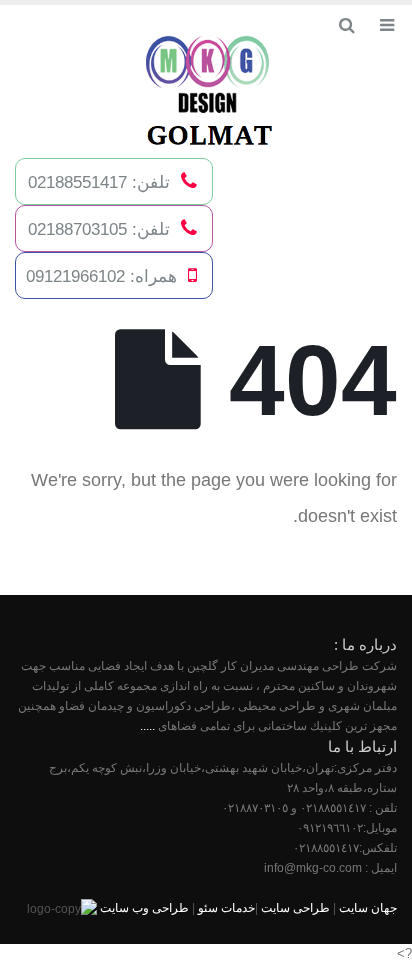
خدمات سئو (226, 907)
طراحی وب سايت (144, 907)
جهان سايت (368, 907)
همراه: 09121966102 (101, 276)
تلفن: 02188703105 (99, 229)
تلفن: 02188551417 (99, 182)
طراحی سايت (295, 907)
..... (147, 725)
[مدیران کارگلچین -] (206, 93)
